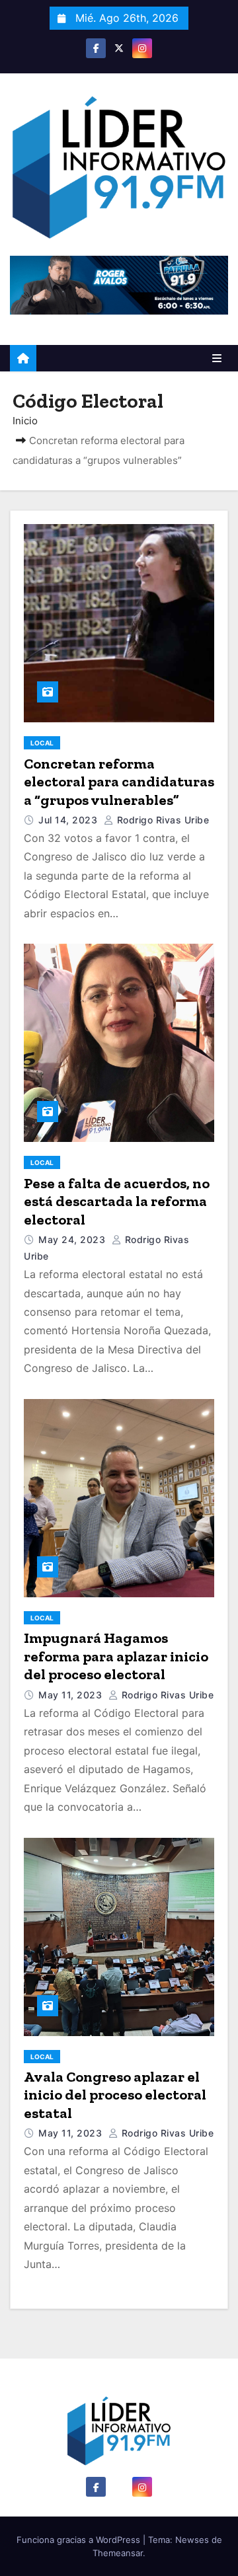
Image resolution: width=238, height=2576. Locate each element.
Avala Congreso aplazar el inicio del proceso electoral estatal (115, 2095)
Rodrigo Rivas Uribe (161, 820)
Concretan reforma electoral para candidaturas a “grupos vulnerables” (119, 782)
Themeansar (118, 2553)
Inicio (25, 421)
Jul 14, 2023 (69, 820)
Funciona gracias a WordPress (80, 2540)
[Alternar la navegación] (217, 358)
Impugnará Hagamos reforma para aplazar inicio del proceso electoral (116, 1656)
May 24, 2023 (73, 1239)
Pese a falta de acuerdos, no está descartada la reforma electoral (117, 1201)
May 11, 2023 (72, 1695)
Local (42, 743)
